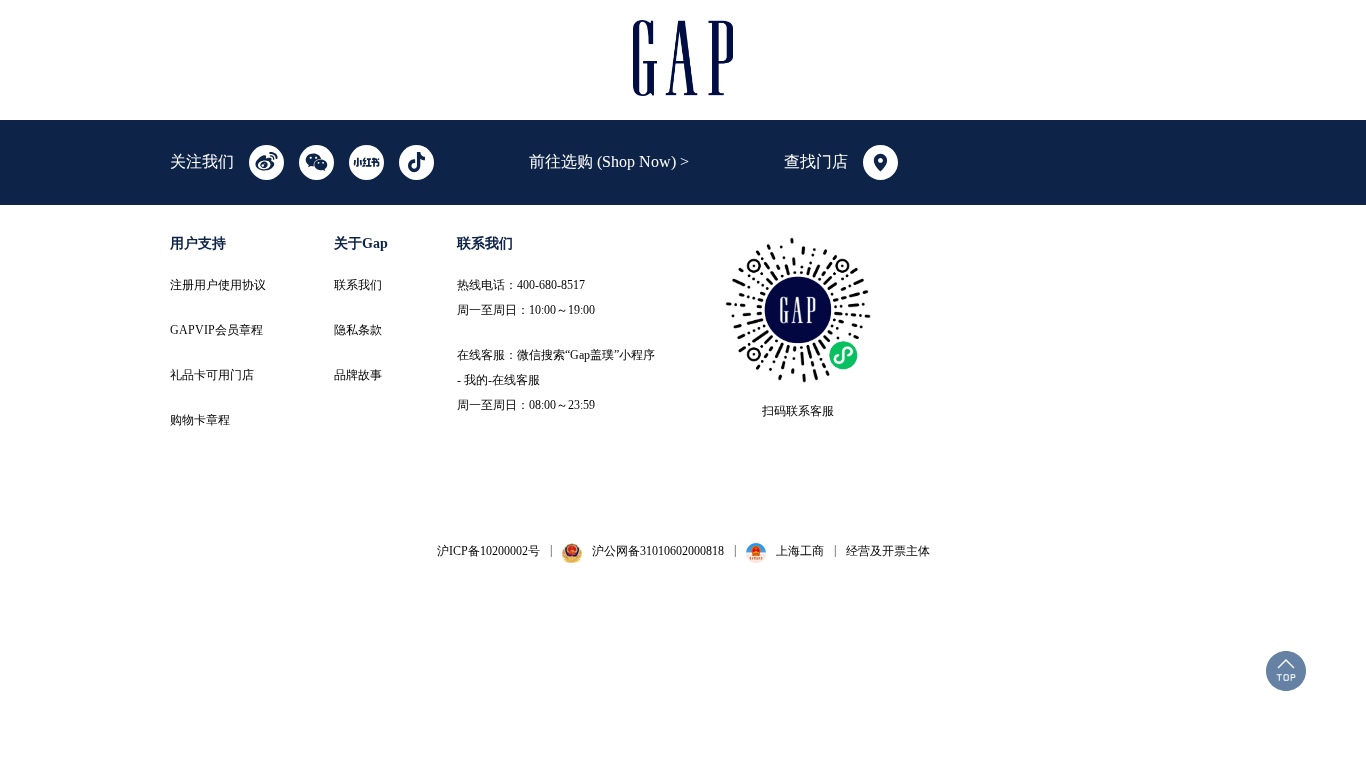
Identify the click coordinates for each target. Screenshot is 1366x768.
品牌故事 (358, 375)
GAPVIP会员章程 (216, 330)
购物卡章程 (200, 420)
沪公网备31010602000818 (658, 551)
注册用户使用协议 (218, 285)
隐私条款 (358, 330)
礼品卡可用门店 (212, 375)
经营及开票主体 (888, 551)
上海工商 (800, 551)
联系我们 (358, 285)
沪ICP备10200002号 (488, 551)
